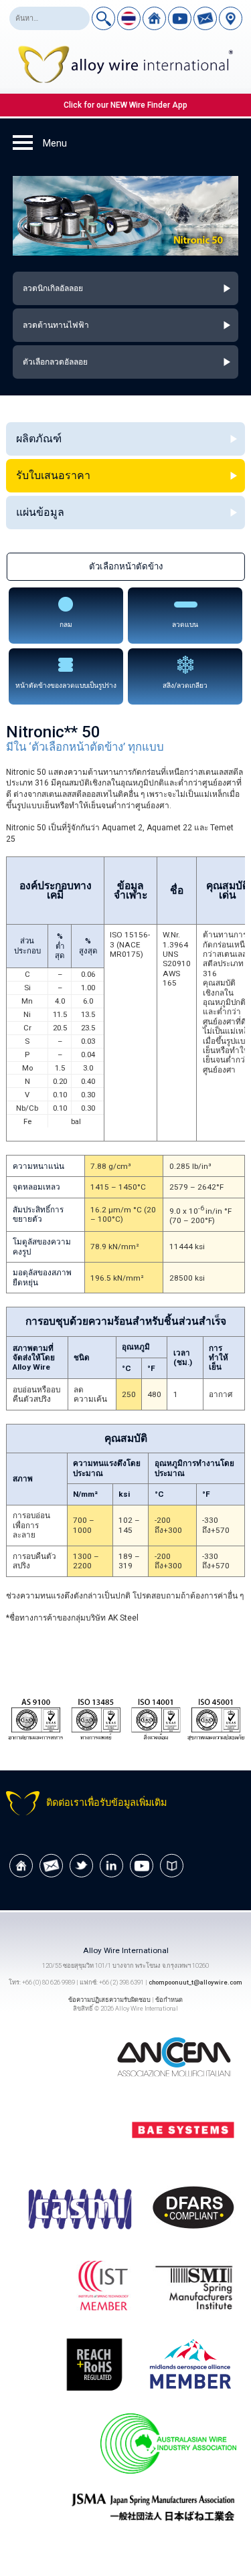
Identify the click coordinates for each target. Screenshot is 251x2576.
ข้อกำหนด (169, 2000)
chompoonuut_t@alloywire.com (195, 1982)
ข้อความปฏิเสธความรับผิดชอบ (109, 2000)
